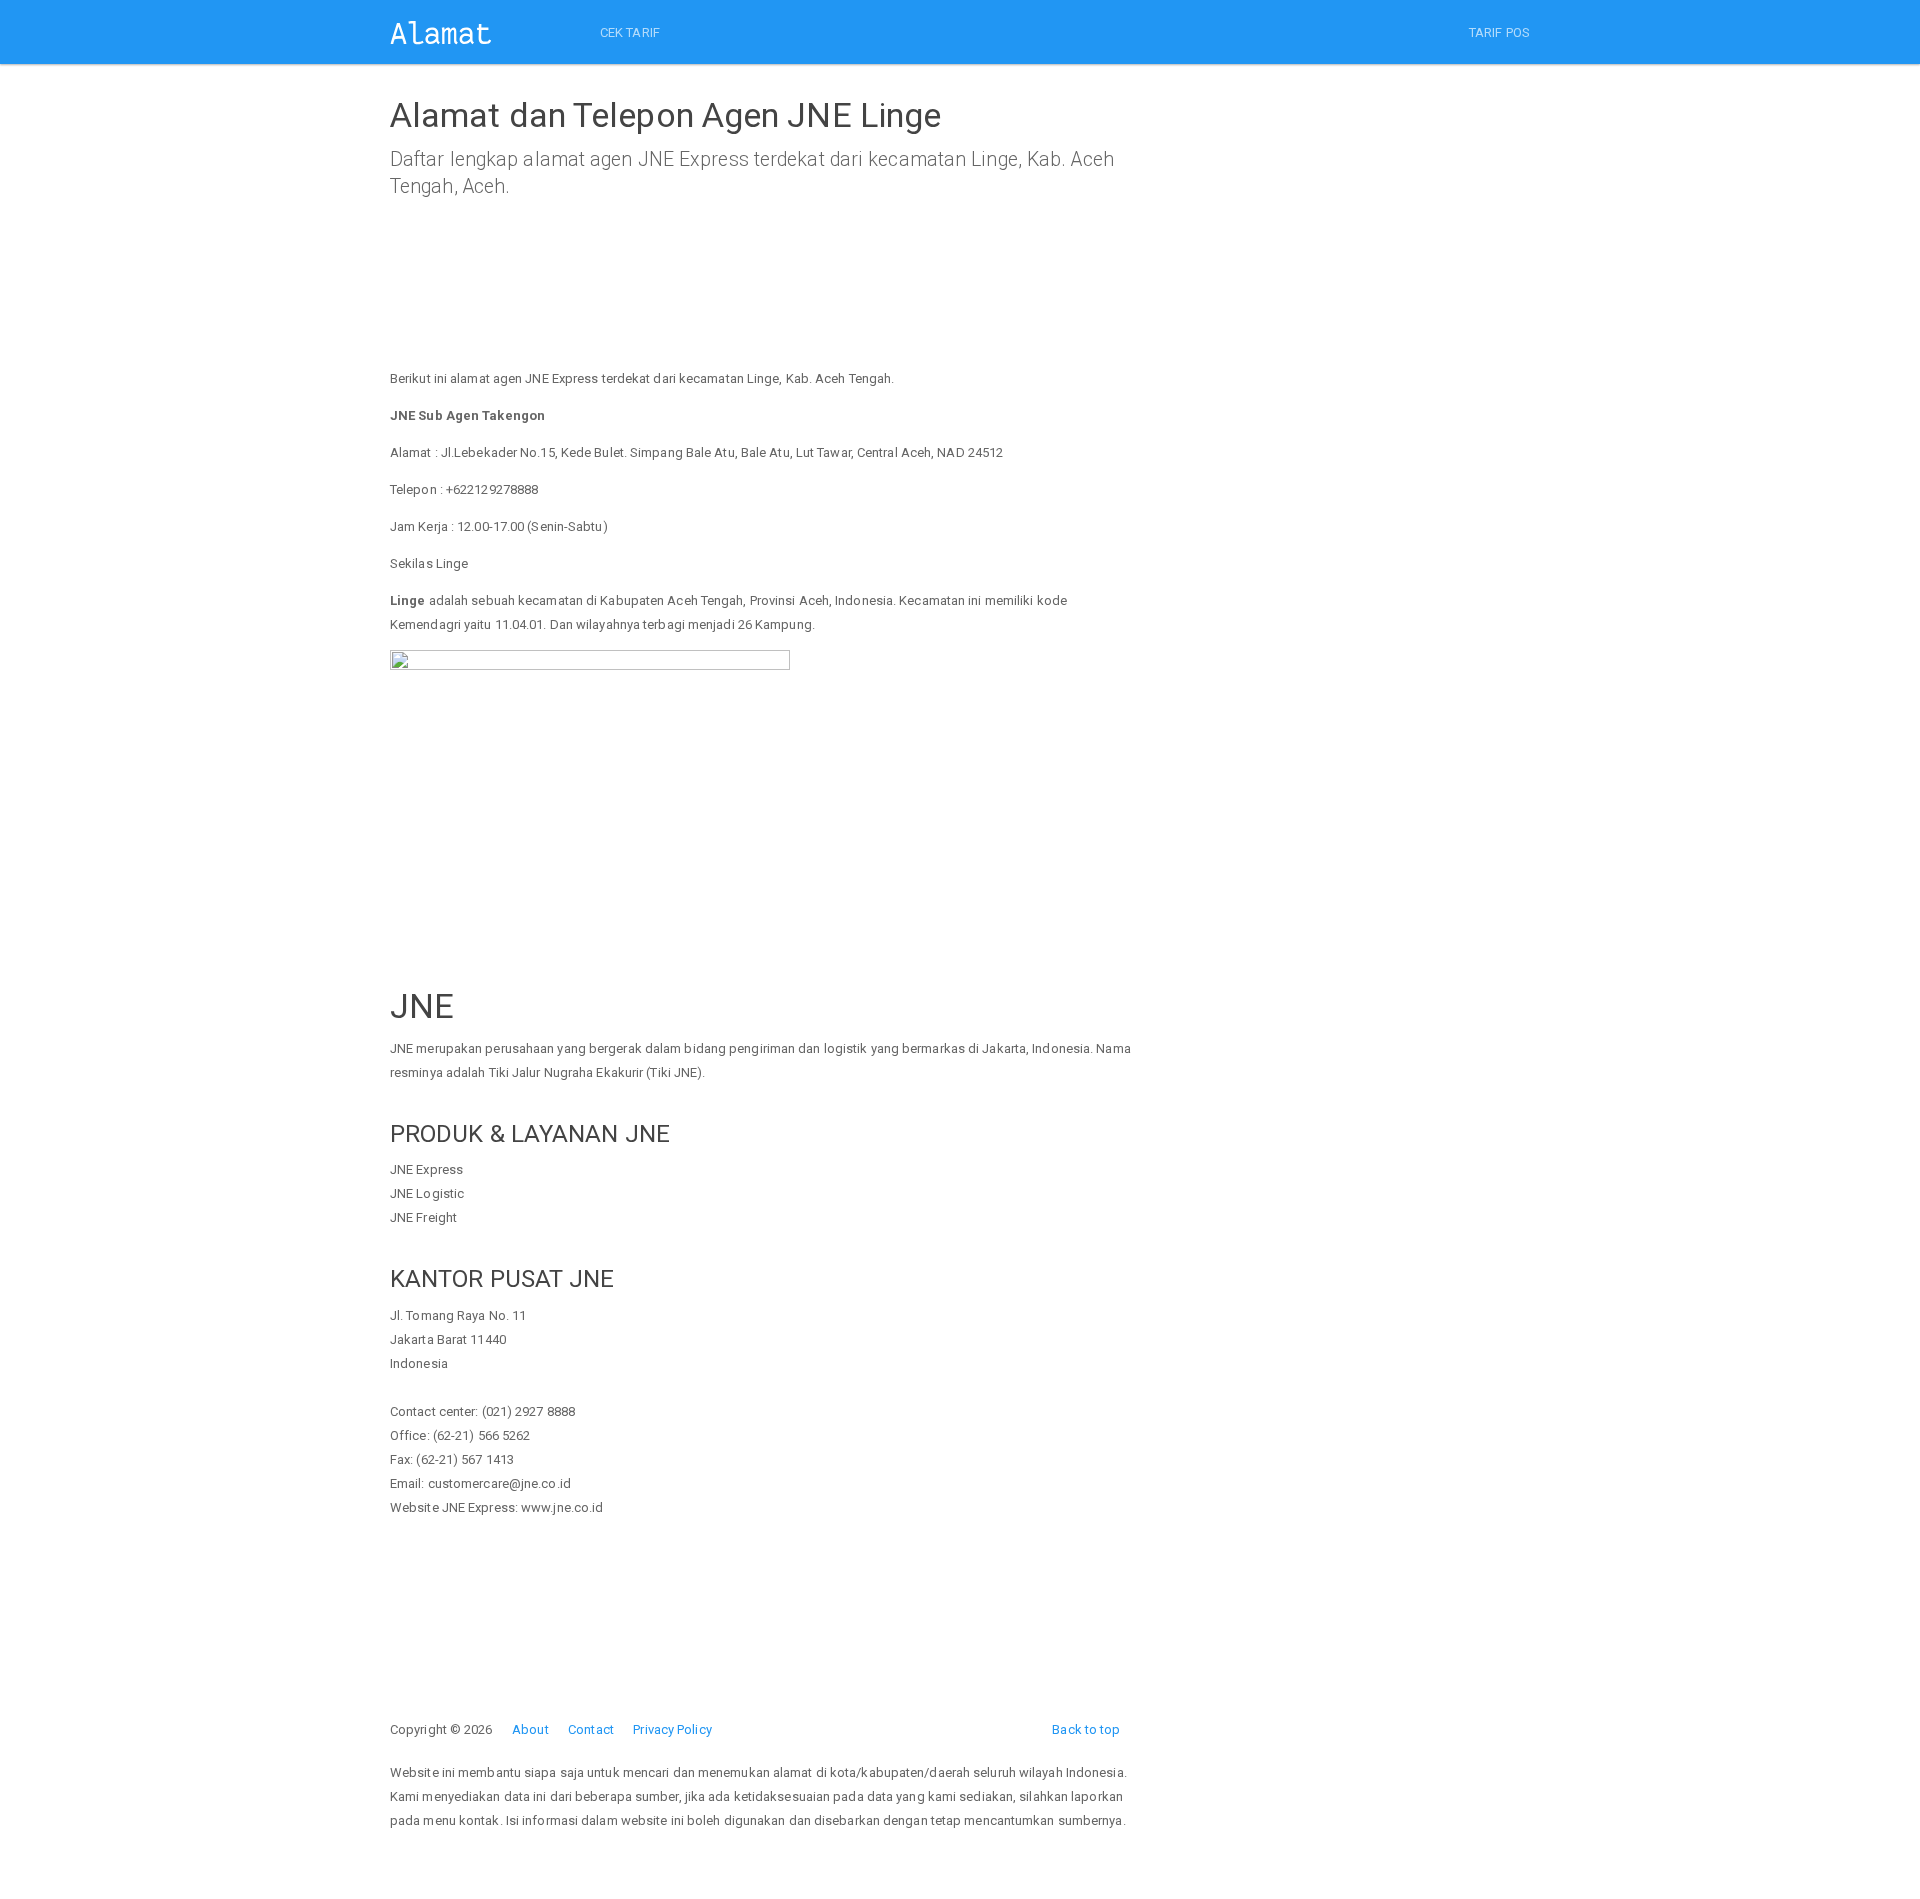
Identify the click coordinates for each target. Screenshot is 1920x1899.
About (530, 1729)
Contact (591, 1729)
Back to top (1086, 1729)
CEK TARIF (630, 32)
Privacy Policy (672, 1729)
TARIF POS (1499, 32)
